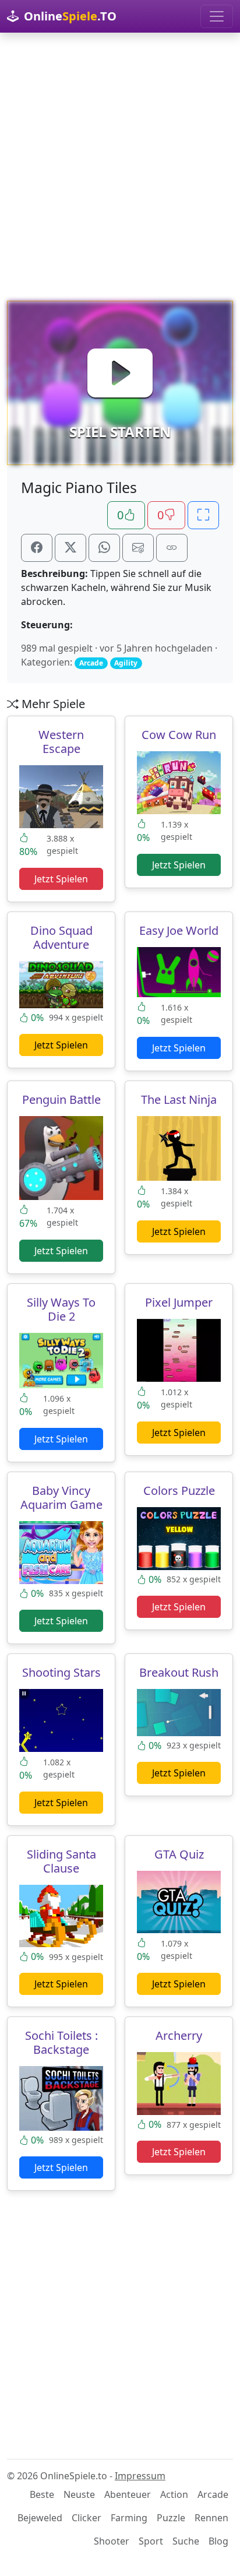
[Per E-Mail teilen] (138, 548)
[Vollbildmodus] (203, 515)
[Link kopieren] (172, 548)
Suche (186, 2541)
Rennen (211, 2518)
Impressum (140, 2476)
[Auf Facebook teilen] (37, 548)
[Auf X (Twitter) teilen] (70, 548)
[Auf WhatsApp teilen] (104, 548)
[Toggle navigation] (217, 16)
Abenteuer (128, 2494)
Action (174, 2494)
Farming (129, 2518)
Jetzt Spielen (61, 879)
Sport (151, 2541)
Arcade (213, 2494)
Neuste (79, 2494)
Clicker (87, 2518)
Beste (42, 2494)
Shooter (112, 2541)
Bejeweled (40, 2518)
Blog (218, 2541)
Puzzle (171, 2518)
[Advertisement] (120, 167)
